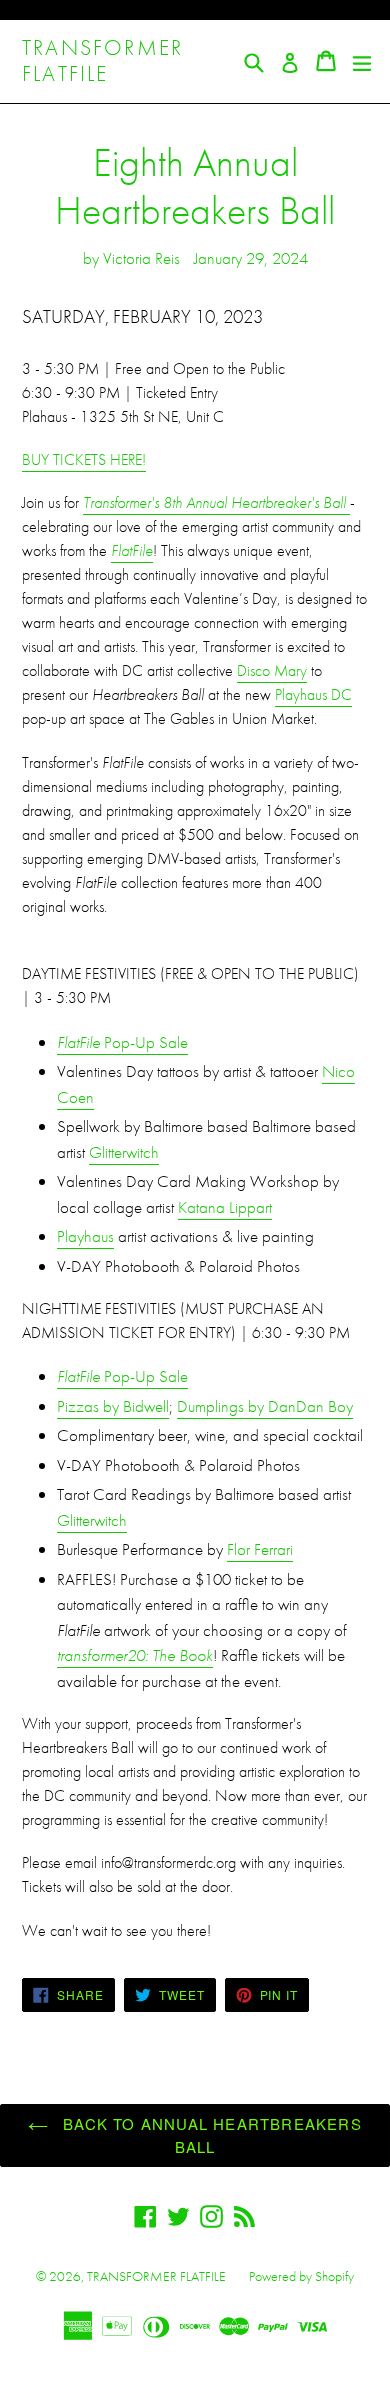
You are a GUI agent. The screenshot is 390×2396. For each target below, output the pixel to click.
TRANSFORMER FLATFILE (102, 61)
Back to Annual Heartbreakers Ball (210, 2135)
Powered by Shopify (301, 2276)
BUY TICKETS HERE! (84, 459)
